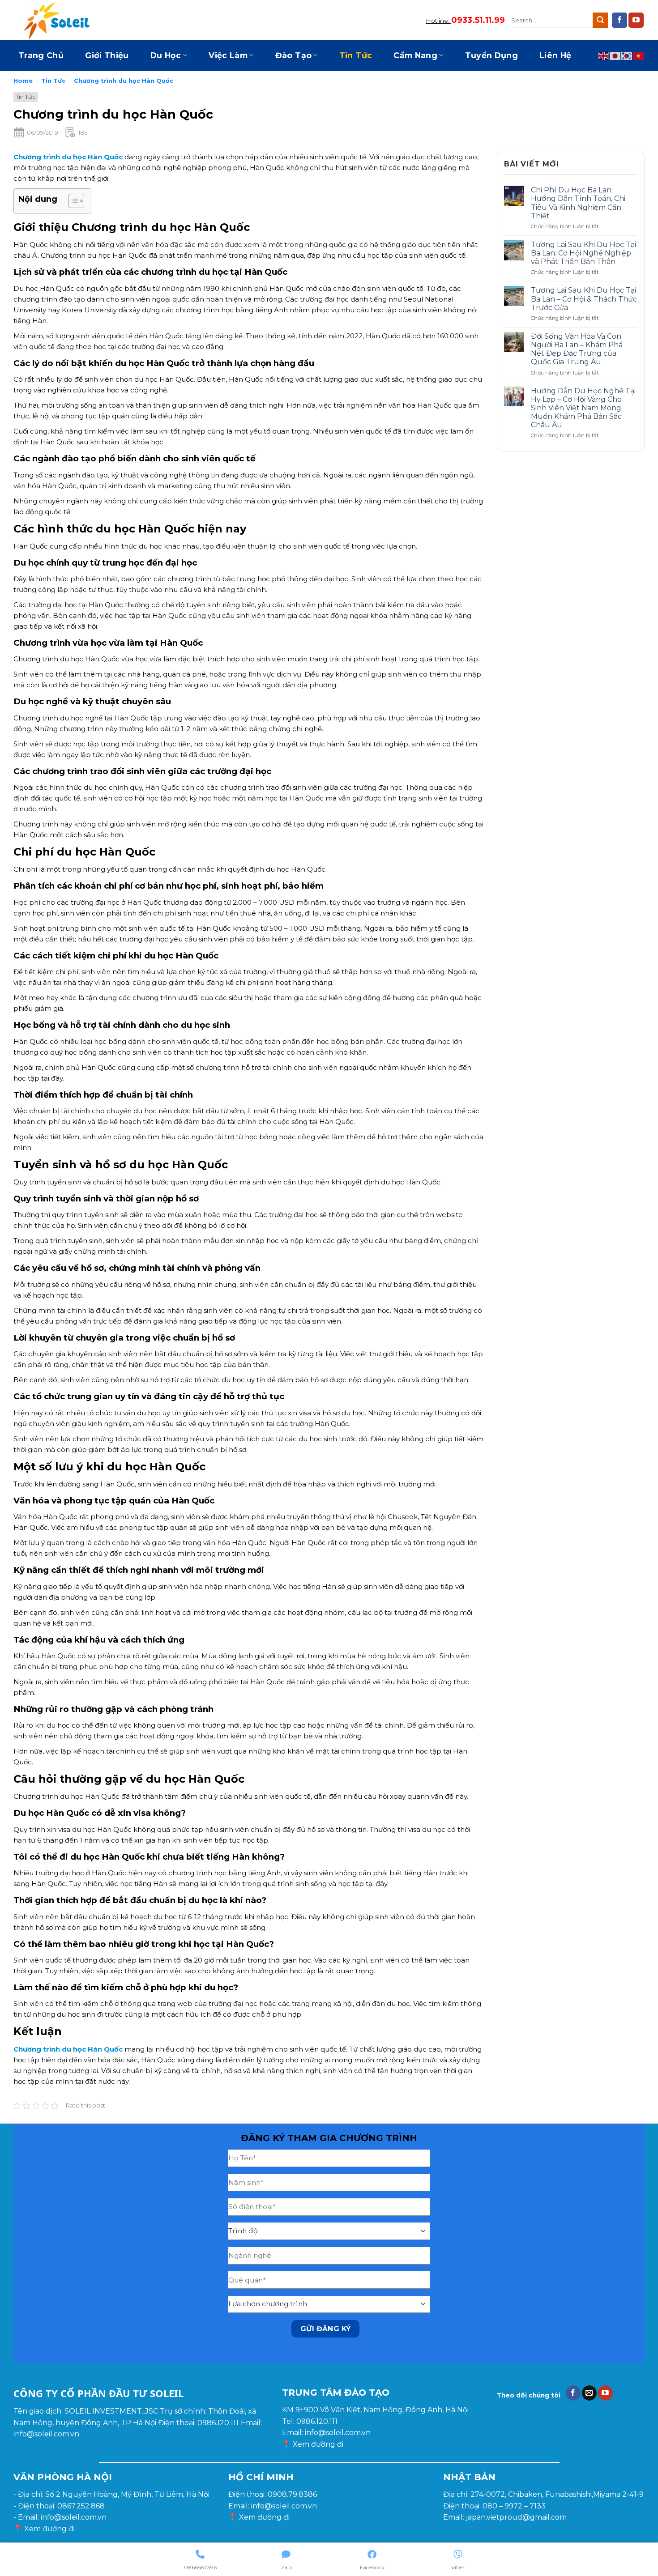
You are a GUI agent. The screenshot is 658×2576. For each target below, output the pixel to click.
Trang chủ (41, 55)
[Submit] (600, 20)
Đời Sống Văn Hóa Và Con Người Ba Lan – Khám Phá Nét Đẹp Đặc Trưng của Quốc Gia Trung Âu (577, 349)
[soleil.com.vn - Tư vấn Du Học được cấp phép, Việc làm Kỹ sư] (58, 20)
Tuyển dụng (492, 55)
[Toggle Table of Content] (72, 201)
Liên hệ (555, 55)
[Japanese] (615, 55)
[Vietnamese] (639, 55)
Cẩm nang (415, 55)
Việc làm (228, 55)
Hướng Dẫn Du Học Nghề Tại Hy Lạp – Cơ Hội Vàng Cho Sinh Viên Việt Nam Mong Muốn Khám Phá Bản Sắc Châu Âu (583, 408)
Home (23, 81)
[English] (604, 55)
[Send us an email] (589, 2393)
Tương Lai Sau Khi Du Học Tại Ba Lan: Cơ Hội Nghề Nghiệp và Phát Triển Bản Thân (583, 253)
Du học (166, 55)
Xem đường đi (318, 2444)
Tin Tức (356, 55)
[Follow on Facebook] (620, 20)
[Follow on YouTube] (636, 20)
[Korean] (627, 55)
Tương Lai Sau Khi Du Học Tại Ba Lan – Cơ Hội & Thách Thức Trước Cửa (584, 299)
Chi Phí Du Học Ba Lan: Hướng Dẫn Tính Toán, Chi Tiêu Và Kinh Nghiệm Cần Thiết (578, 203)
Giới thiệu (107, 55)
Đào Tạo (293, 55)
